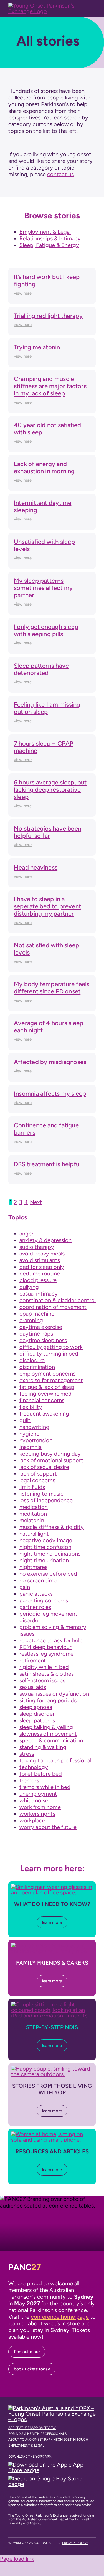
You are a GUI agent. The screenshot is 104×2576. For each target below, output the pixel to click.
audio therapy (37, 1247)
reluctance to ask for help (51, 1640)
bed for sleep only (42, 1267)
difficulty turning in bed (49, 1354)
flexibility (31, 1407)
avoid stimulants (40, 1260)
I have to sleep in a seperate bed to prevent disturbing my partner (47, 906)
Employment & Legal (45, 232)
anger (26, 1234)
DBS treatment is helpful (47, 1164)
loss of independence (46, 1500)
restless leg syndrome (46, 1654)
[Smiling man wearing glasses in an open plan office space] (52, 1887)
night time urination (44, 1560)
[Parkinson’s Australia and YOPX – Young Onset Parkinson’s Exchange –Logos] (52, 2408)
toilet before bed (41, 1774)
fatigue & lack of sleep (47, 1387)
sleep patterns (37, 1720)
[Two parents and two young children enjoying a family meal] (52, 1945)
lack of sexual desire (44, 1467)
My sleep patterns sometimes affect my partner (43, 588)
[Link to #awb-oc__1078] (83, 8)
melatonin (32, 1520)
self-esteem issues (42, 1680)
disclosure (32, 1360)
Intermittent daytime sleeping (43, 506)
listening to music (41, 1494)
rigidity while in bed (44, 1667)
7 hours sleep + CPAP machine (44, 747)
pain (25, 1587)
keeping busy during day (50, 1454)
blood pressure (38, 1280)
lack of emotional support (51, 1460)
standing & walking (43, 1747)
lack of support (38, 1474)
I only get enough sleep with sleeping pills (46, 630)
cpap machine (37, 1314)
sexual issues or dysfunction (54, 1694)
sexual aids (33, 1687)
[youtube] (45, 2552)
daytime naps (36, 1334)
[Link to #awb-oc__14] (93, 8)
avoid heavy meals (42, 1254)
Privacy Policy (75, 2543)
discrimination (37, 1367)
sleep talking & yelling (46, 1727)
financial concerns (42, 1400)
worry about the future (48, 1827)
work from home (40, 1807)
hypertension (36, 1440)
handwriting (34, 1427)
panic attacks (36, 1594)
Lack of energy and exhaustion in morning (44, 468)
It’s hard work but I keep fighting (47, 281)
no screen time (38, 1580)
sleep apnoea (36, 1707)
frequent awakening (44, 1414)
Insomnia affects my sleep (50, 1094)
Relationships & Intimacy (50, 238)
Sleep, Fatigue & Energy (49, 245)
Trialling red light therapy (48, 316)
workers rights (37, 1814)
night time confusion (45, 1547)
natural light (34, 1534)
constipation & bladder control (58, 1300)
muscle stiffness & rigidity (52, 1527)
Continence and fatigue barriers (46, 1129)
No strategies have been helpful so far (48, 832)
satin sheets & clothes (47, 1674)
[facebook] (10, 2552)
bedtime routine (40, 1274)
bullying (29, 1287)
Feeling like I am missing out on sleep (47, 708)
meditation (33, 1514)
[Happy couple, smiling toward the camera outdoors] (52, 2069)
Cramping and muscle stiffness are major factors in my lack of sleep (50, 386)
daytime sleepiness (43, 1340)
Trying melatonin (37, 347)
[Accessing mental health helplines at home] (52, 2134)
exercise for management (51, 1380)
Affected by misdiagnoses (50, 1062)
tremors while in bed (45, 1787)
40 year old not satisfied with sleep (48, 429)
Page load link (17, 2559)
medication (34, 1507)
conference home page (60, 2317)
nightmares (33, 1567)
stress (27, 1754)
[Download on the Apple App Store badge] (51, 2465)
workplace (32, 1820)
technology (34, 1767)
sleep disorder (37, 1714)
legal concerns (37, 1480)
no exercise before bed (48, 1574)
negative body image (46, 1540)
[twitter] (19, 2552)
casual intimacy (39, 1294)
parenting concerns (44, 1600)
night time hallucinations (50, 1554)
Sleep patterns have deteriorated (41, 669)
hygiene (29, 1434)
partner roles (35, 1607)
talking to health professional (55, 1760)
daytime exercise (41, 1327)
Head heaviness (36, 867)
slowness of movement (48, 1734)
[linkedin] (37, 2552)
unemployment (38, 1794)
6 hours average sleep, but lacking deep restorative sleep (50, 790)
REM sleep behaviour (45, 1647)
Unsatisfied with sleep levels (44, 545)
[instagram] (28, 2552)
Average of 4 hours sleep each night (49, 1027)
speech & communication (51, 1740)
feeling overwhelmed (45, 1394)
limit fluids (32, 1487)
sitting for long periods (48, 1700)
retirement (33, 1660)
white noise (34, 1800)
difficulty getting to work (51, 1347)
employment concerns (47, 1374)
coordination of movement (53, 1307)
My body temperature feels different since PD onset (52, 988)
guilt (25, 1420)
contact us (60, 174)
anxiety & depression (45, 1240)
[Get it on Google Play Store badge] (51, 2478)
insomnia (31, 1447)
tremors (29, 1780)
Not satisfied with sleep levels (46, 949)
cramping (31, 1320)
